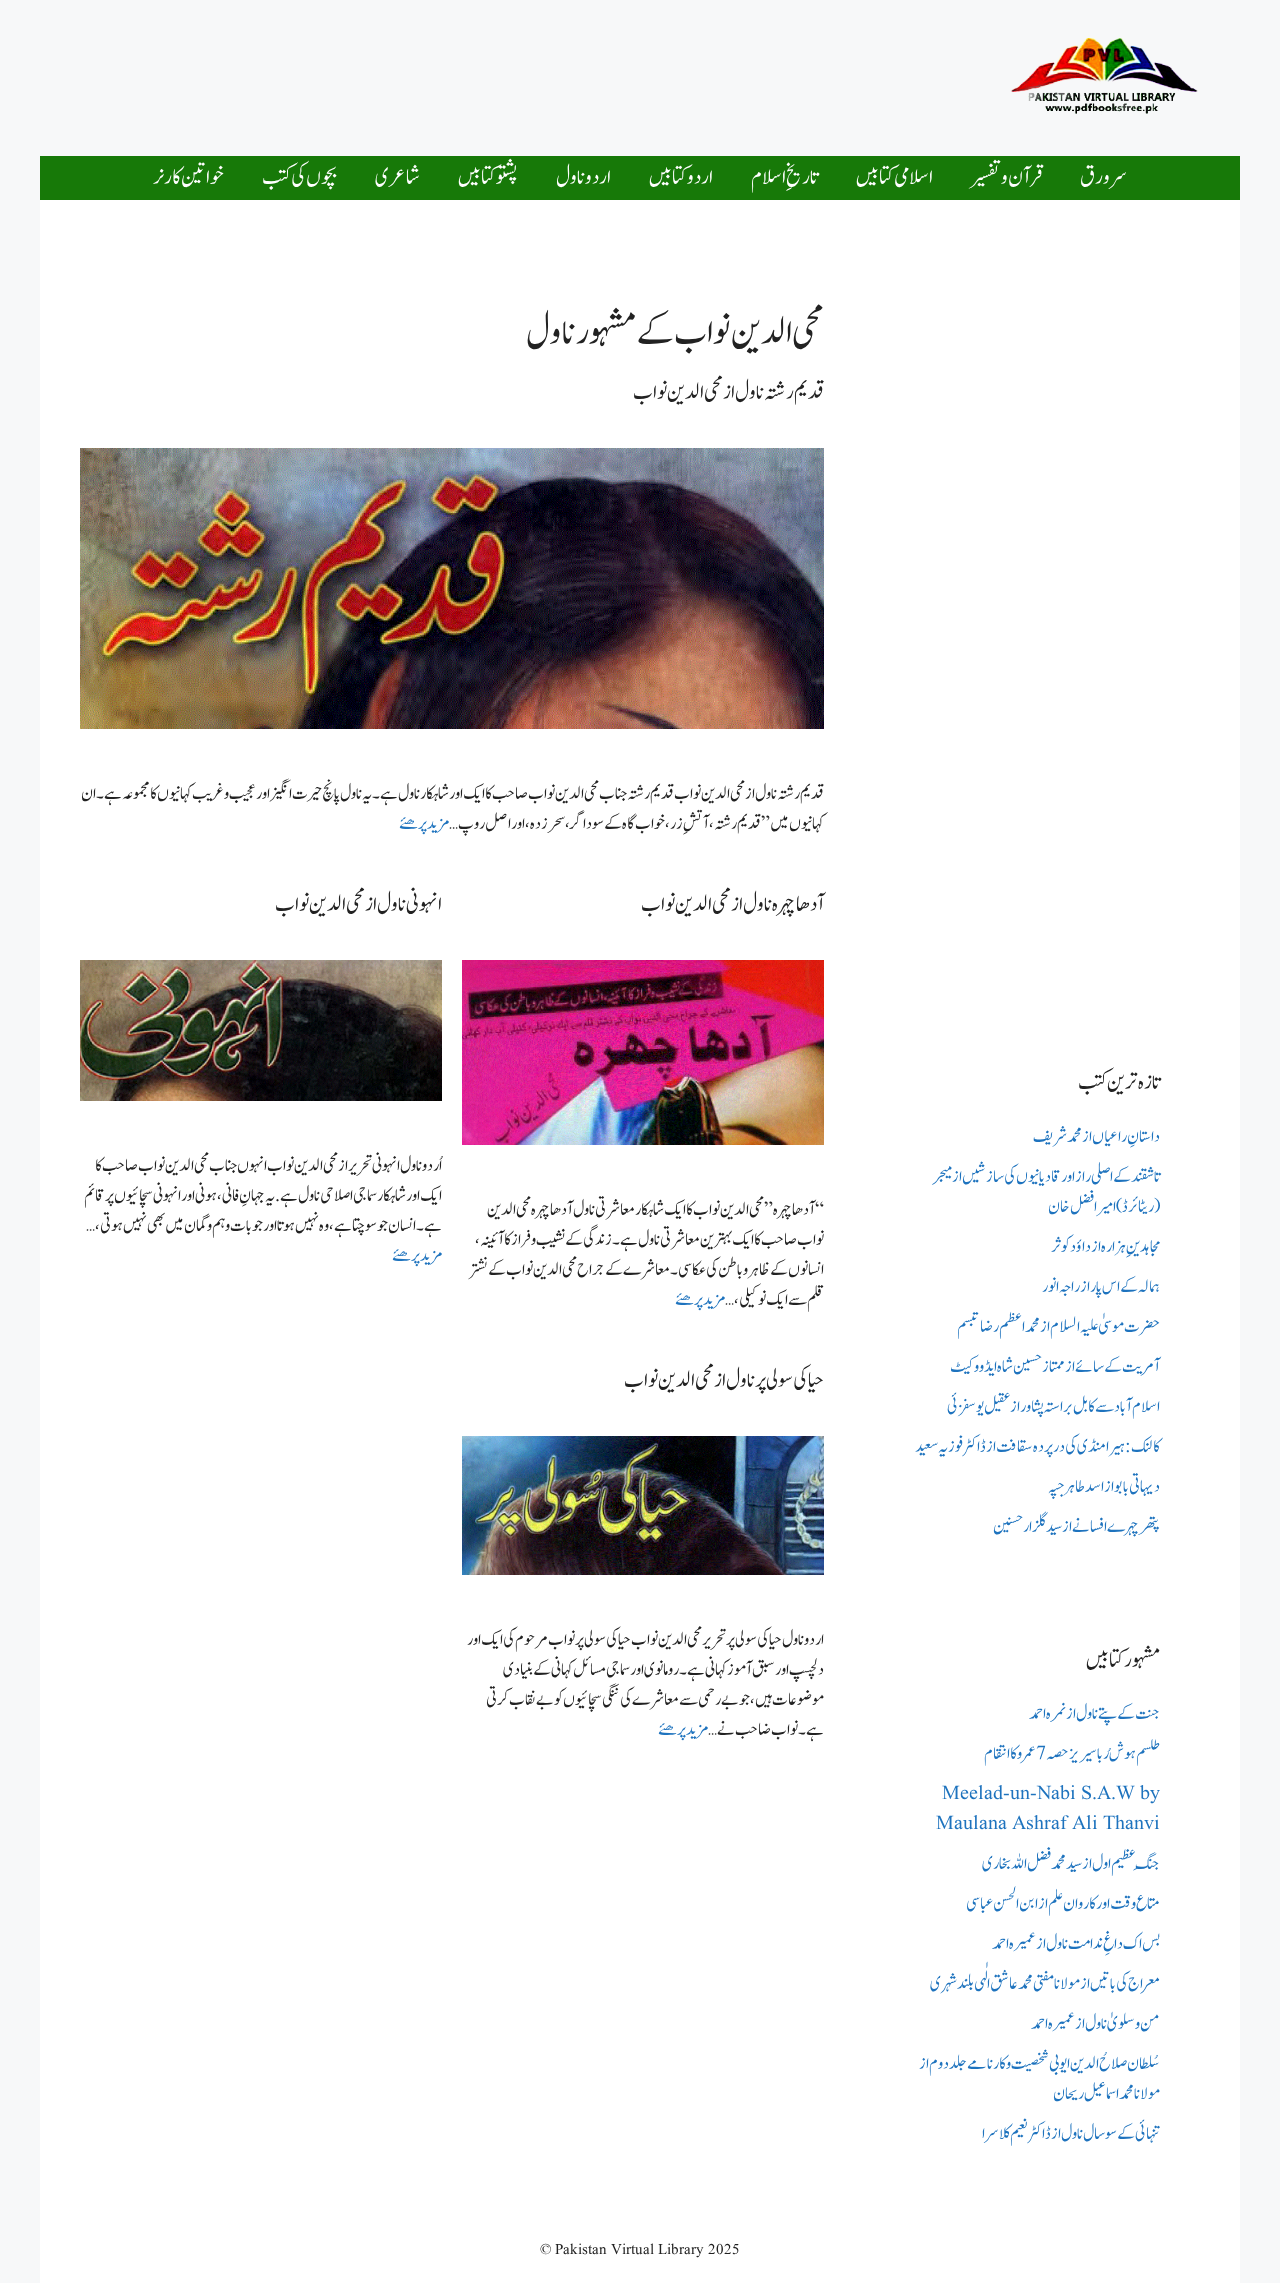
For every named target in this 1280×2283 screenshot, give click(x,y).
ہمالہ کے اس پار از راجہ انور (1101, 1287)
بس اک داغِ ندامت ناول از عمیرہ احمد (1076, 1944)
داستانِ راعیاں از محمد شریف (1096, 1137)
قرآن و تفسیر (1006, 177)
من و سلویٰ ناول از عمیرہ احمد (1095, 2024)
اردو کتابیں (681, 177)
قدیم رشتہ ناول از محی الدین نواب (728, 392)
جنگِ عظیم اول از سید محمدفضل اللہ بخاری (1071, 1864)
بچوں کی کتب (299, 177)
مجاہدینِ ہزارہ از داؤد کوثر (1105, 1247)
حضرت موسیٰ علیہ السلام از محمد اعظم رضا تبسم (1058, 1327)
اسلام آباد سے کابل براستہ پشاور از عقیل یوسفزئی (1053, 1407)
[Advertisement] (584, 73)
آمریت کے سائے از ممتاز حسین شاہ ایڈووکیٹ (1055, 1367)
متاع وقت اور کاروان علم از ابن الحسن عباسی (1063, 1904)
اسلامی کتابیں (894, 177)
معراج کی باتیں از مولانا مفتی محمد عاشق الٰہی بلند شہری (1045, 1984)
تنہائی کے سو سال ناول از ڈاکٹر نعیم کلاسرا (1071, 2134)
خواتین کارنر (188, 177)
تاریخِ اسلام (784, 177)
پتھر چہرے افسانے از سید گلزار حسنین (1076, 1527)
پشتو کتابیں (488, 177)
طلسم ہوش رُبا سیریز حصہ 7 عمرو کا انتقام (1072, 1754)
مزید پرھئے (424, 824)
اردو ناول (583, 177)
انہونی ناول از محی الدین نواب (358, 904)
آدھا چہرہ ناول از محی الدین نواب (732, 904)
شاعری (397, 177)
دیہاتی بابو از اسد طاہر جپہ (1104, 1487)
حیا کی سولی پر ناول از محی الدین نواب (724, 1380)
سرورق (1103, 177)
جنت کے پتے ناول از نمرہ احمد (1094, 1714)
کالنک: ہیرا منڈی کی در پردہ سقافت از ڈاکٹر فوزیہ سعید (1037, 1447)
